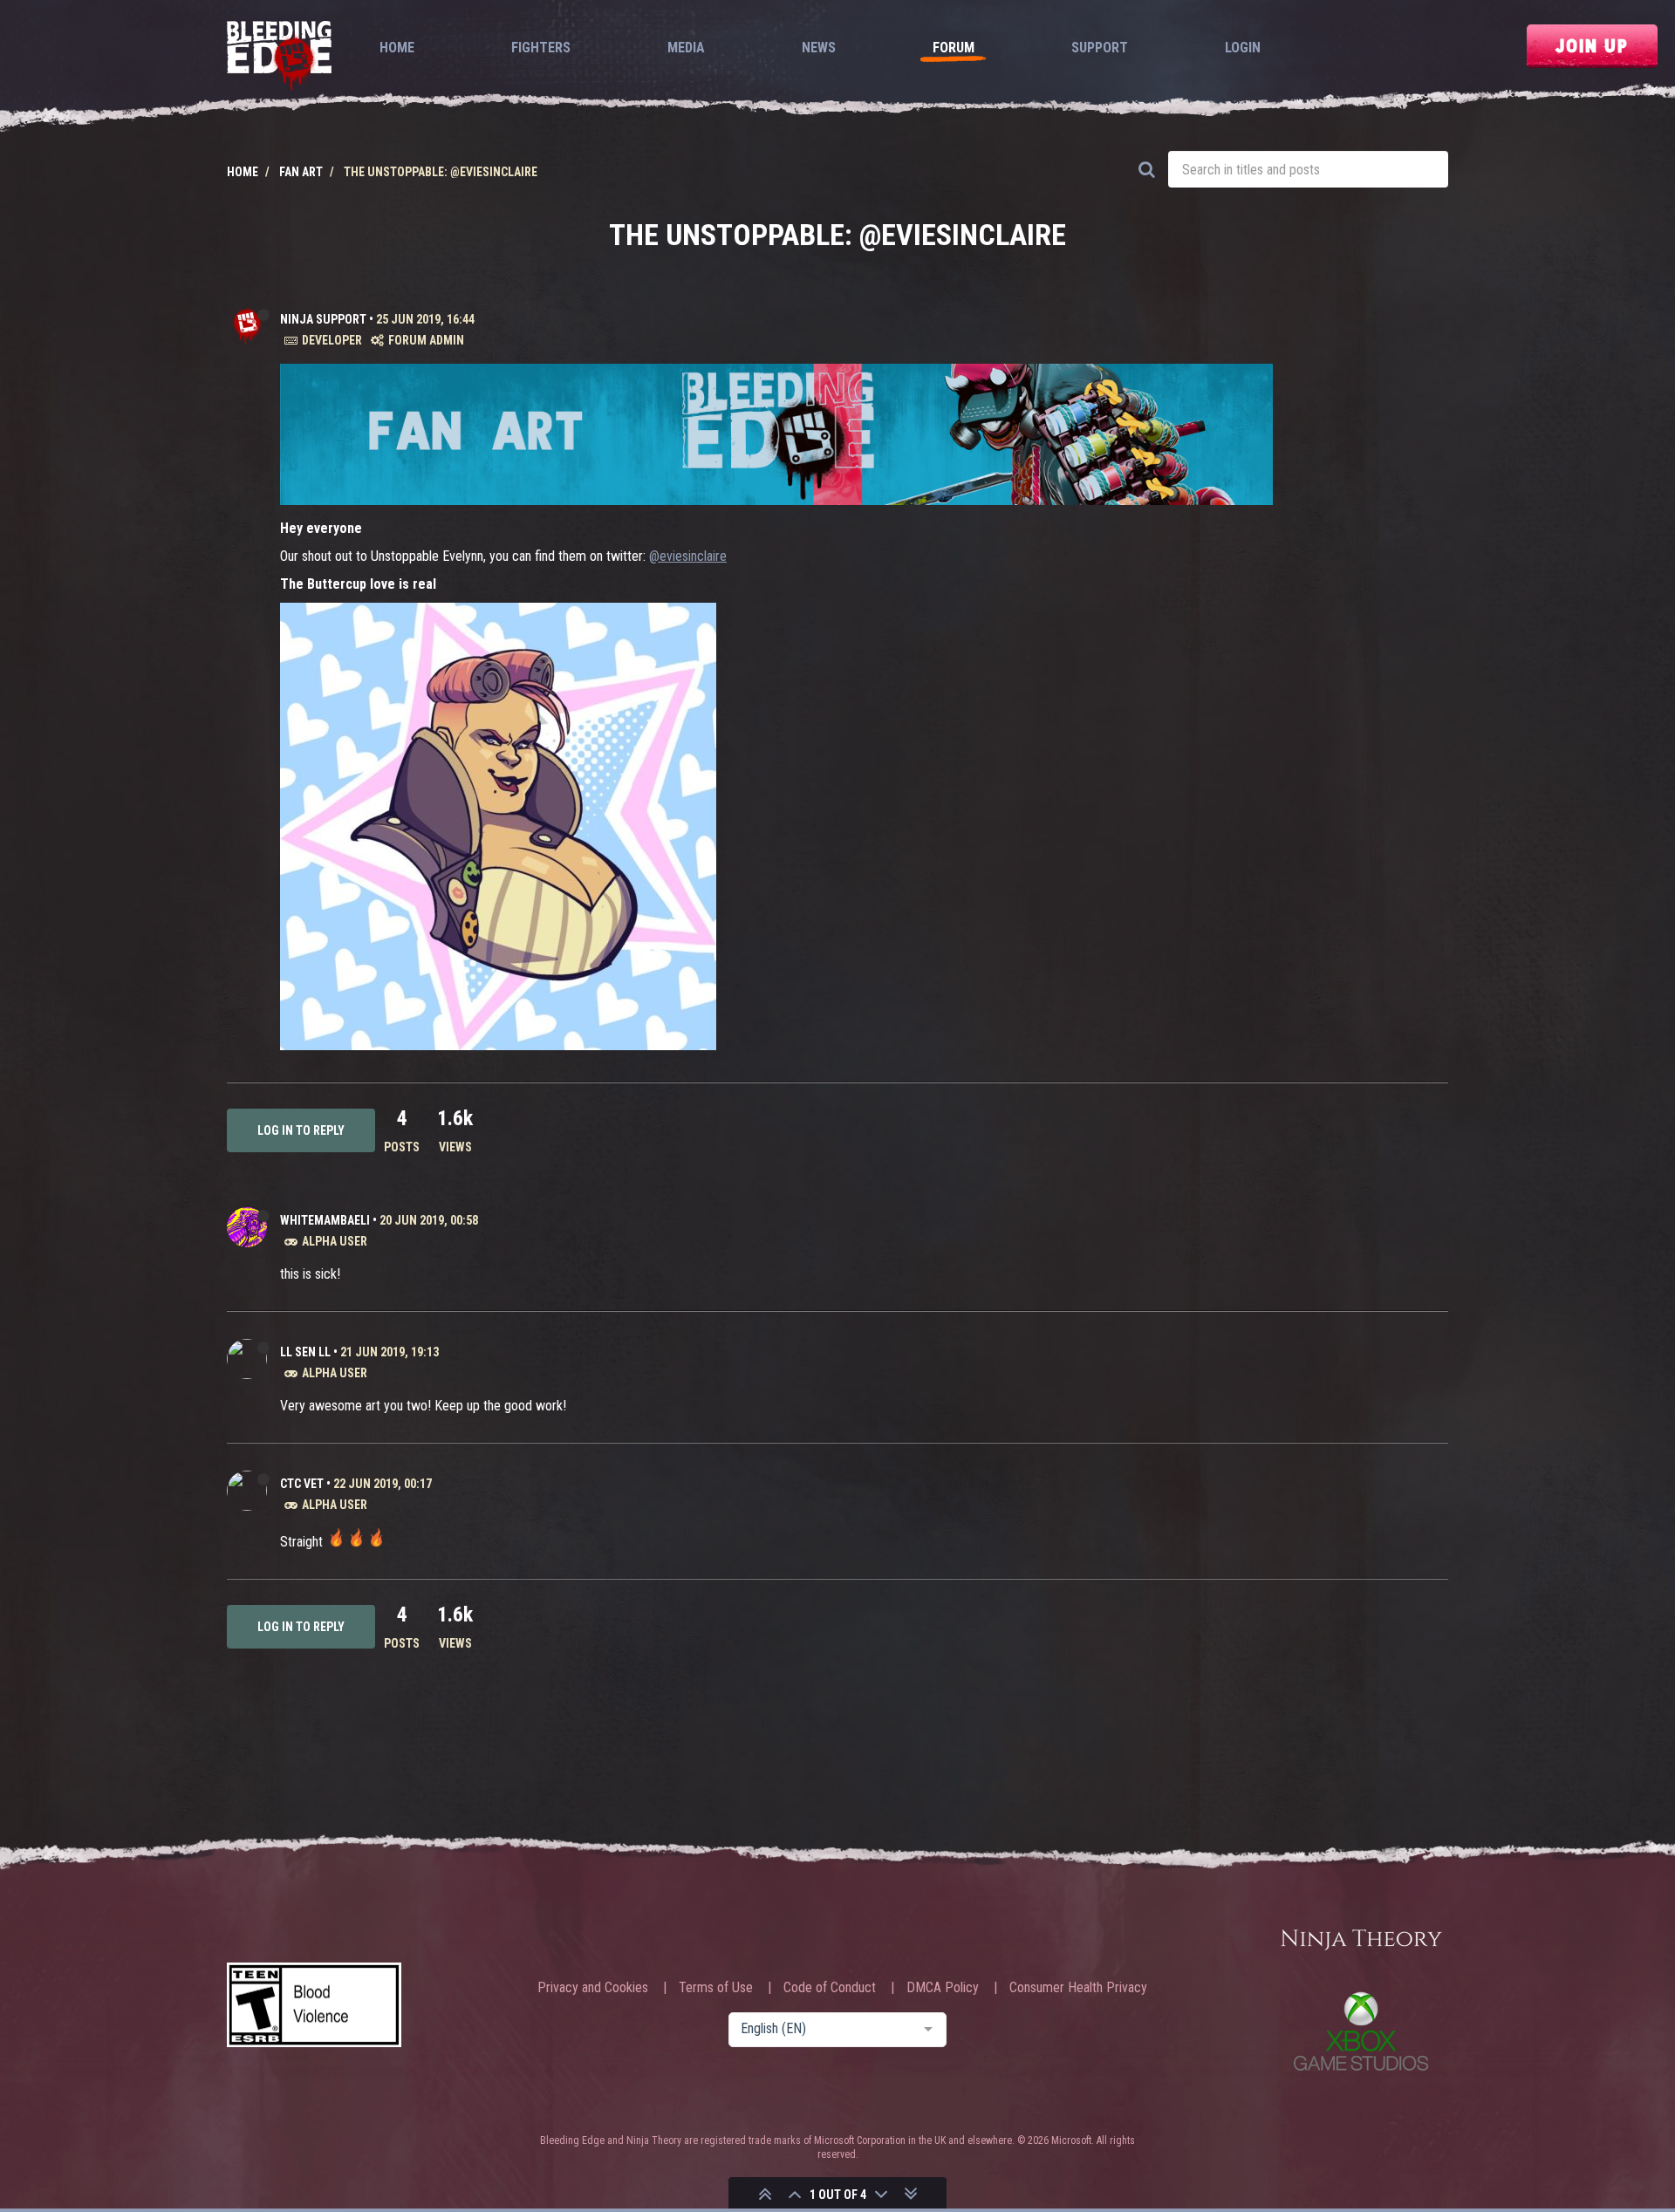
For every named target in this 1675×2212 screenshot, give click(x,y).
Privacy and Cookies (593, 1988)
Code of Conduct (830, 1988)
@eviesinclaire (688, 556)
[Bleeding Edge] (279, 57)
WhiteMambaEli (325, 1220)
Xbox (1361, 2031)
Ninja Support (323, 319)
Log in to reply (301, 1130)
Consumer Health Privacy (1078, 1988)
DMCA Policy (943, 1988)
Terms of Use (716, 1988)
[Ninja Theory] (1361, 1941)
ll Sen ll (305, 1352)
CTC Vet (302, 1484)
